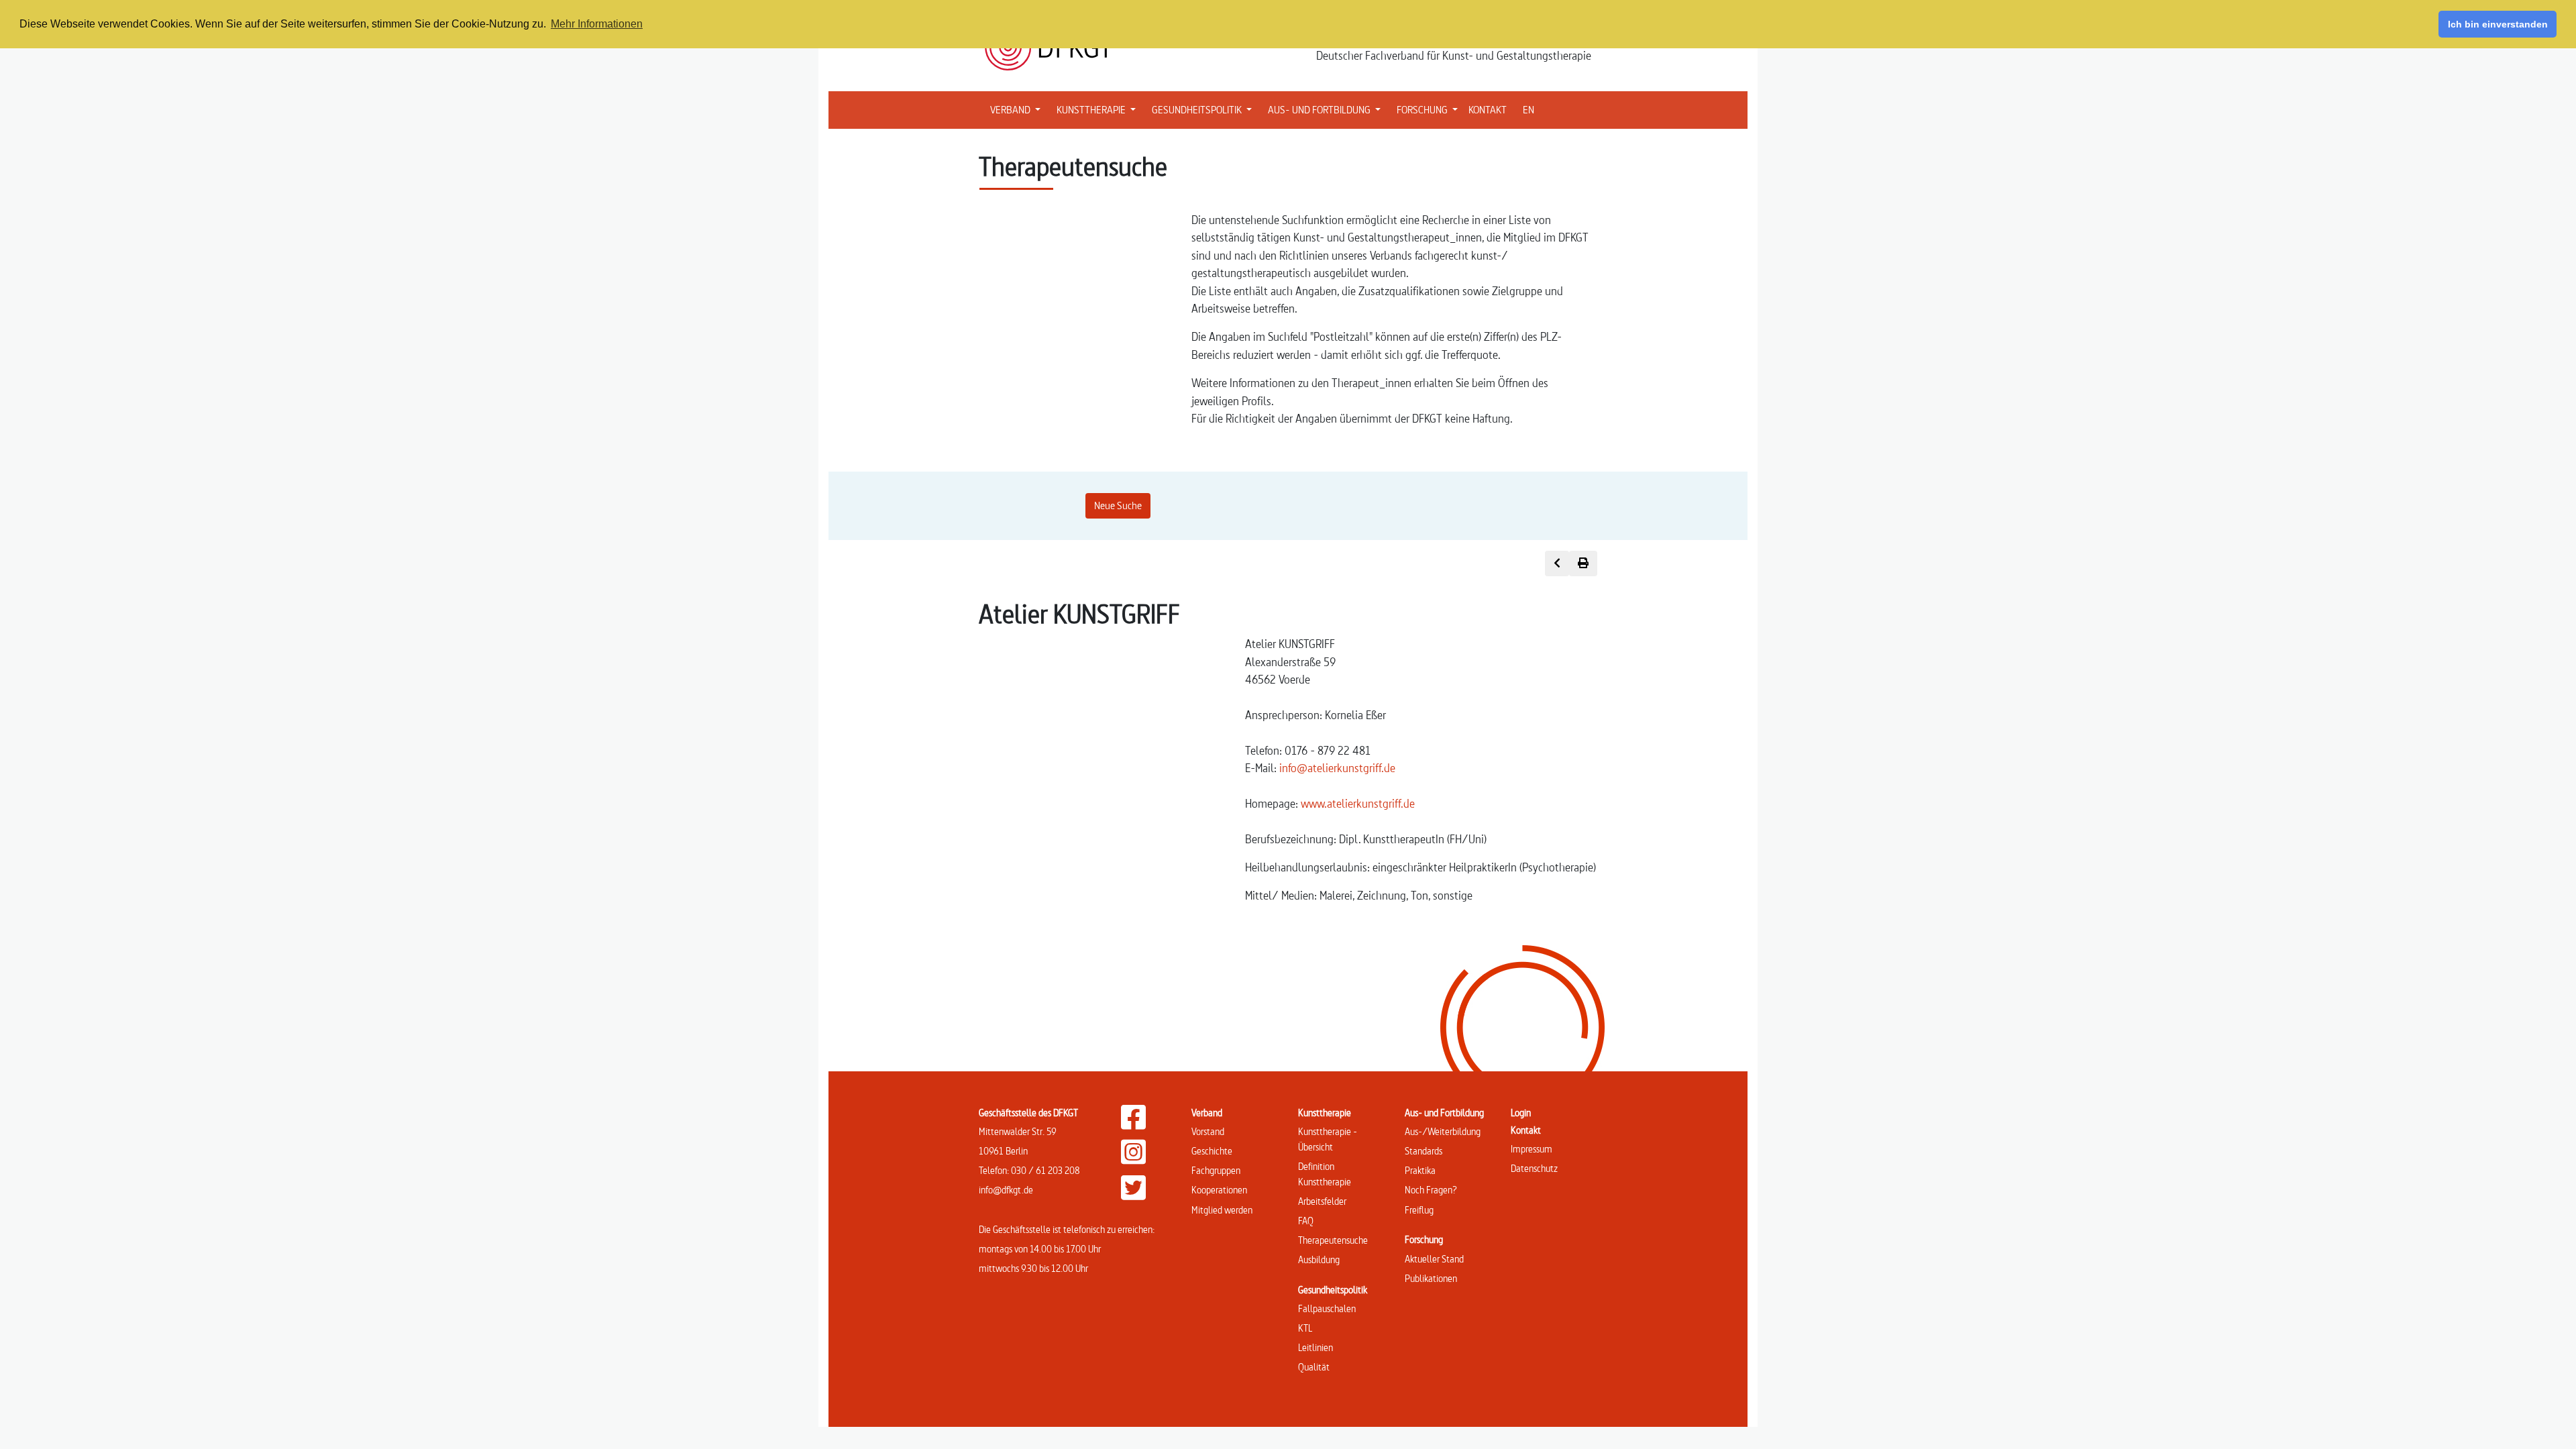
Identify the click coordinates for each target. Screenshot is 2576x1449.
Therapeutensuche (1333, 1240)
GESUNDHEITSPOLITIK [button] (1204, 109)
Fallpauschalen (1327, 1308)
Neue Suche (1118, 505)
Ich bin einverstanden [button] (2498, 24)
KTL (1305, 1328)
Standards (1424, 1151)
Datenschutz (1534, 1168)
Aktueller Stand (1434, 1259)
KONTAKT (1488, 110)
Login (1521, 1113)
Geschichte (1212, 1151)
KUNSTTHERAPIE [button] (1099, 109)
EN (1528, 110)
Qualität (1314, 1367)
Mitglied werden (1222, 1210)
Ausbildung (1319, 1259)
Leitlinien (1316, 1347)
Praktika (1420, 1170)
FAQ (1306, 1221)
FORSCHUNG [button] (1430, 109)
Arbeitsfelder (1322, 1201)
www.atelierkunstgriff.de (1358, 803)
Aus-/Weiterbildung (1443, 1131)
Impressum (1532, 1149)
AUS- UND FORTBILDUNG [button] (1327, 109)
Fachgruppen (1216, 1170)
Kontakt (1526, 1130)
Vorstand (1208, 1131)
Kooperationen (1219, 1190)
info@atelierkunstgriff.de (1337, 768)
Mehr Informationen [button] (597, 24)
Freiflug (1419, 1210)
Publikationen (1431, 1278)
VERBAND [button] (1018, 109)
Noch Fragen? (1431, 1190)
